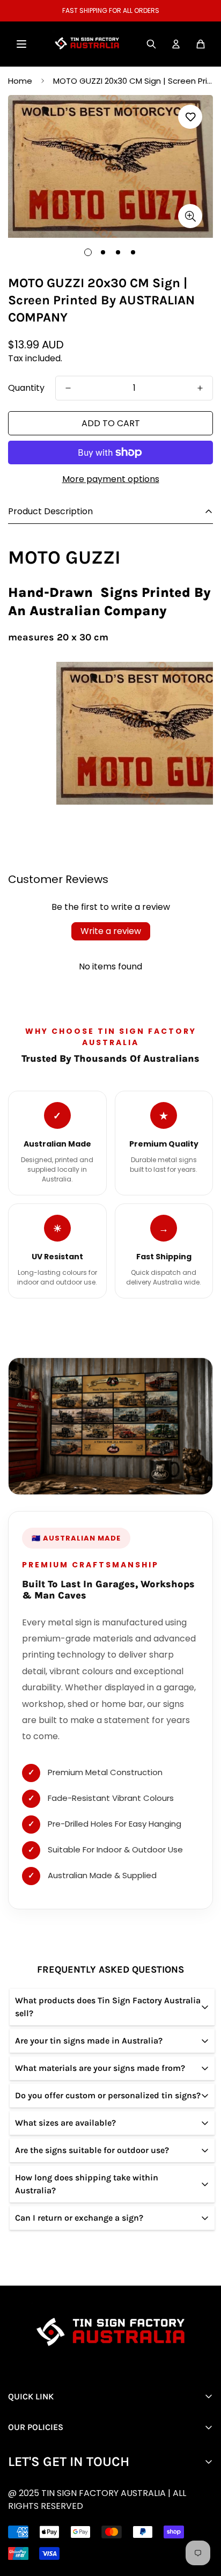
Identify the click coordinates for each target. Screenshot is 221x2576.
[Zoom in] (190, 216)
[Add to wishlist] (190, 117)
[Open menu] (21, 44)
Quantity (26, 388)
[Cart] (201, 44)
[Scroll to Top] (119, 2519)
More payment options (111, 479)
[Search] (151, 44)
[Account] (176, 44)
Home (20, 81)
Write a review (111, 931)
